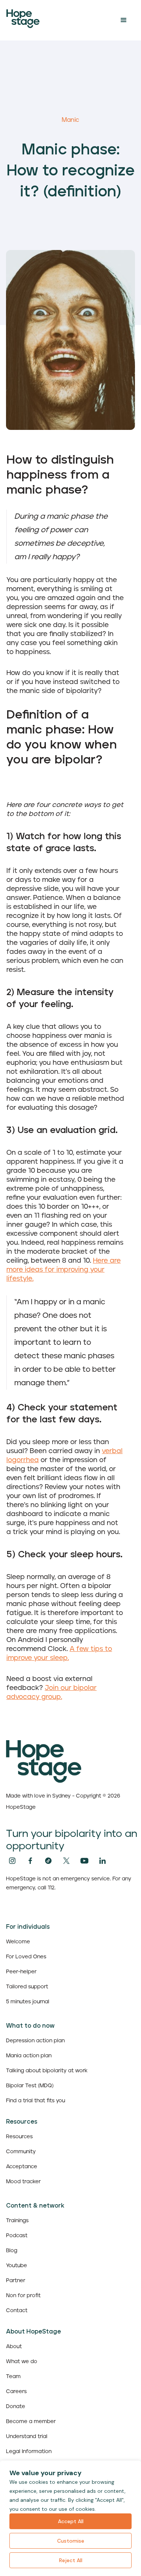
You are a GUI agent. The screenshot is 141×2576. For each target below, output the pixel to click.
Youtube (17, 2266)
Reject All (71, 2560)
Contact (17, 2311)
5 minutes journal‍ (28, 2002)
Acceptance (22, 2167)
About (14, 2347)
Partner (16, 2281)
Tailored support (27, 1987)
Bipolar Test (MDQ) (30, 2086)
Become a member (31, 2422)
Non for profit (23, 2296)
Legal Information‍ (29, 2452)
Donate (16, 2407)
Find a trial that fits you (36, 2101)
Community (21, 2152)
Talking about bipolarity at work (47, 2071)
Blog (12, 2251)
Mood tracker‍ (23, 2182)
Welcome (18, 1942)
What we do (22, 2362)
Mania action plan (29, 2056)
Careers (16, 2392)
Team (13, 2377)
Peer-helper (21, 1972)
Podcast (17, 2236)
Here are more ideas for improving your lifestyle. (64, 1270)
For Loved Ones (26, 1957)
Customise (71, 2541)
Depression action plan (35, 2041)
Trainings (17, 2221)
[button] (124, 20)
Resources (19, 2137)
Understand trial (27, 2437)
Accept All (71, 2521)
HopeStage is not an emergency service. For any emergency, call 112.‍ (69, 1883)
